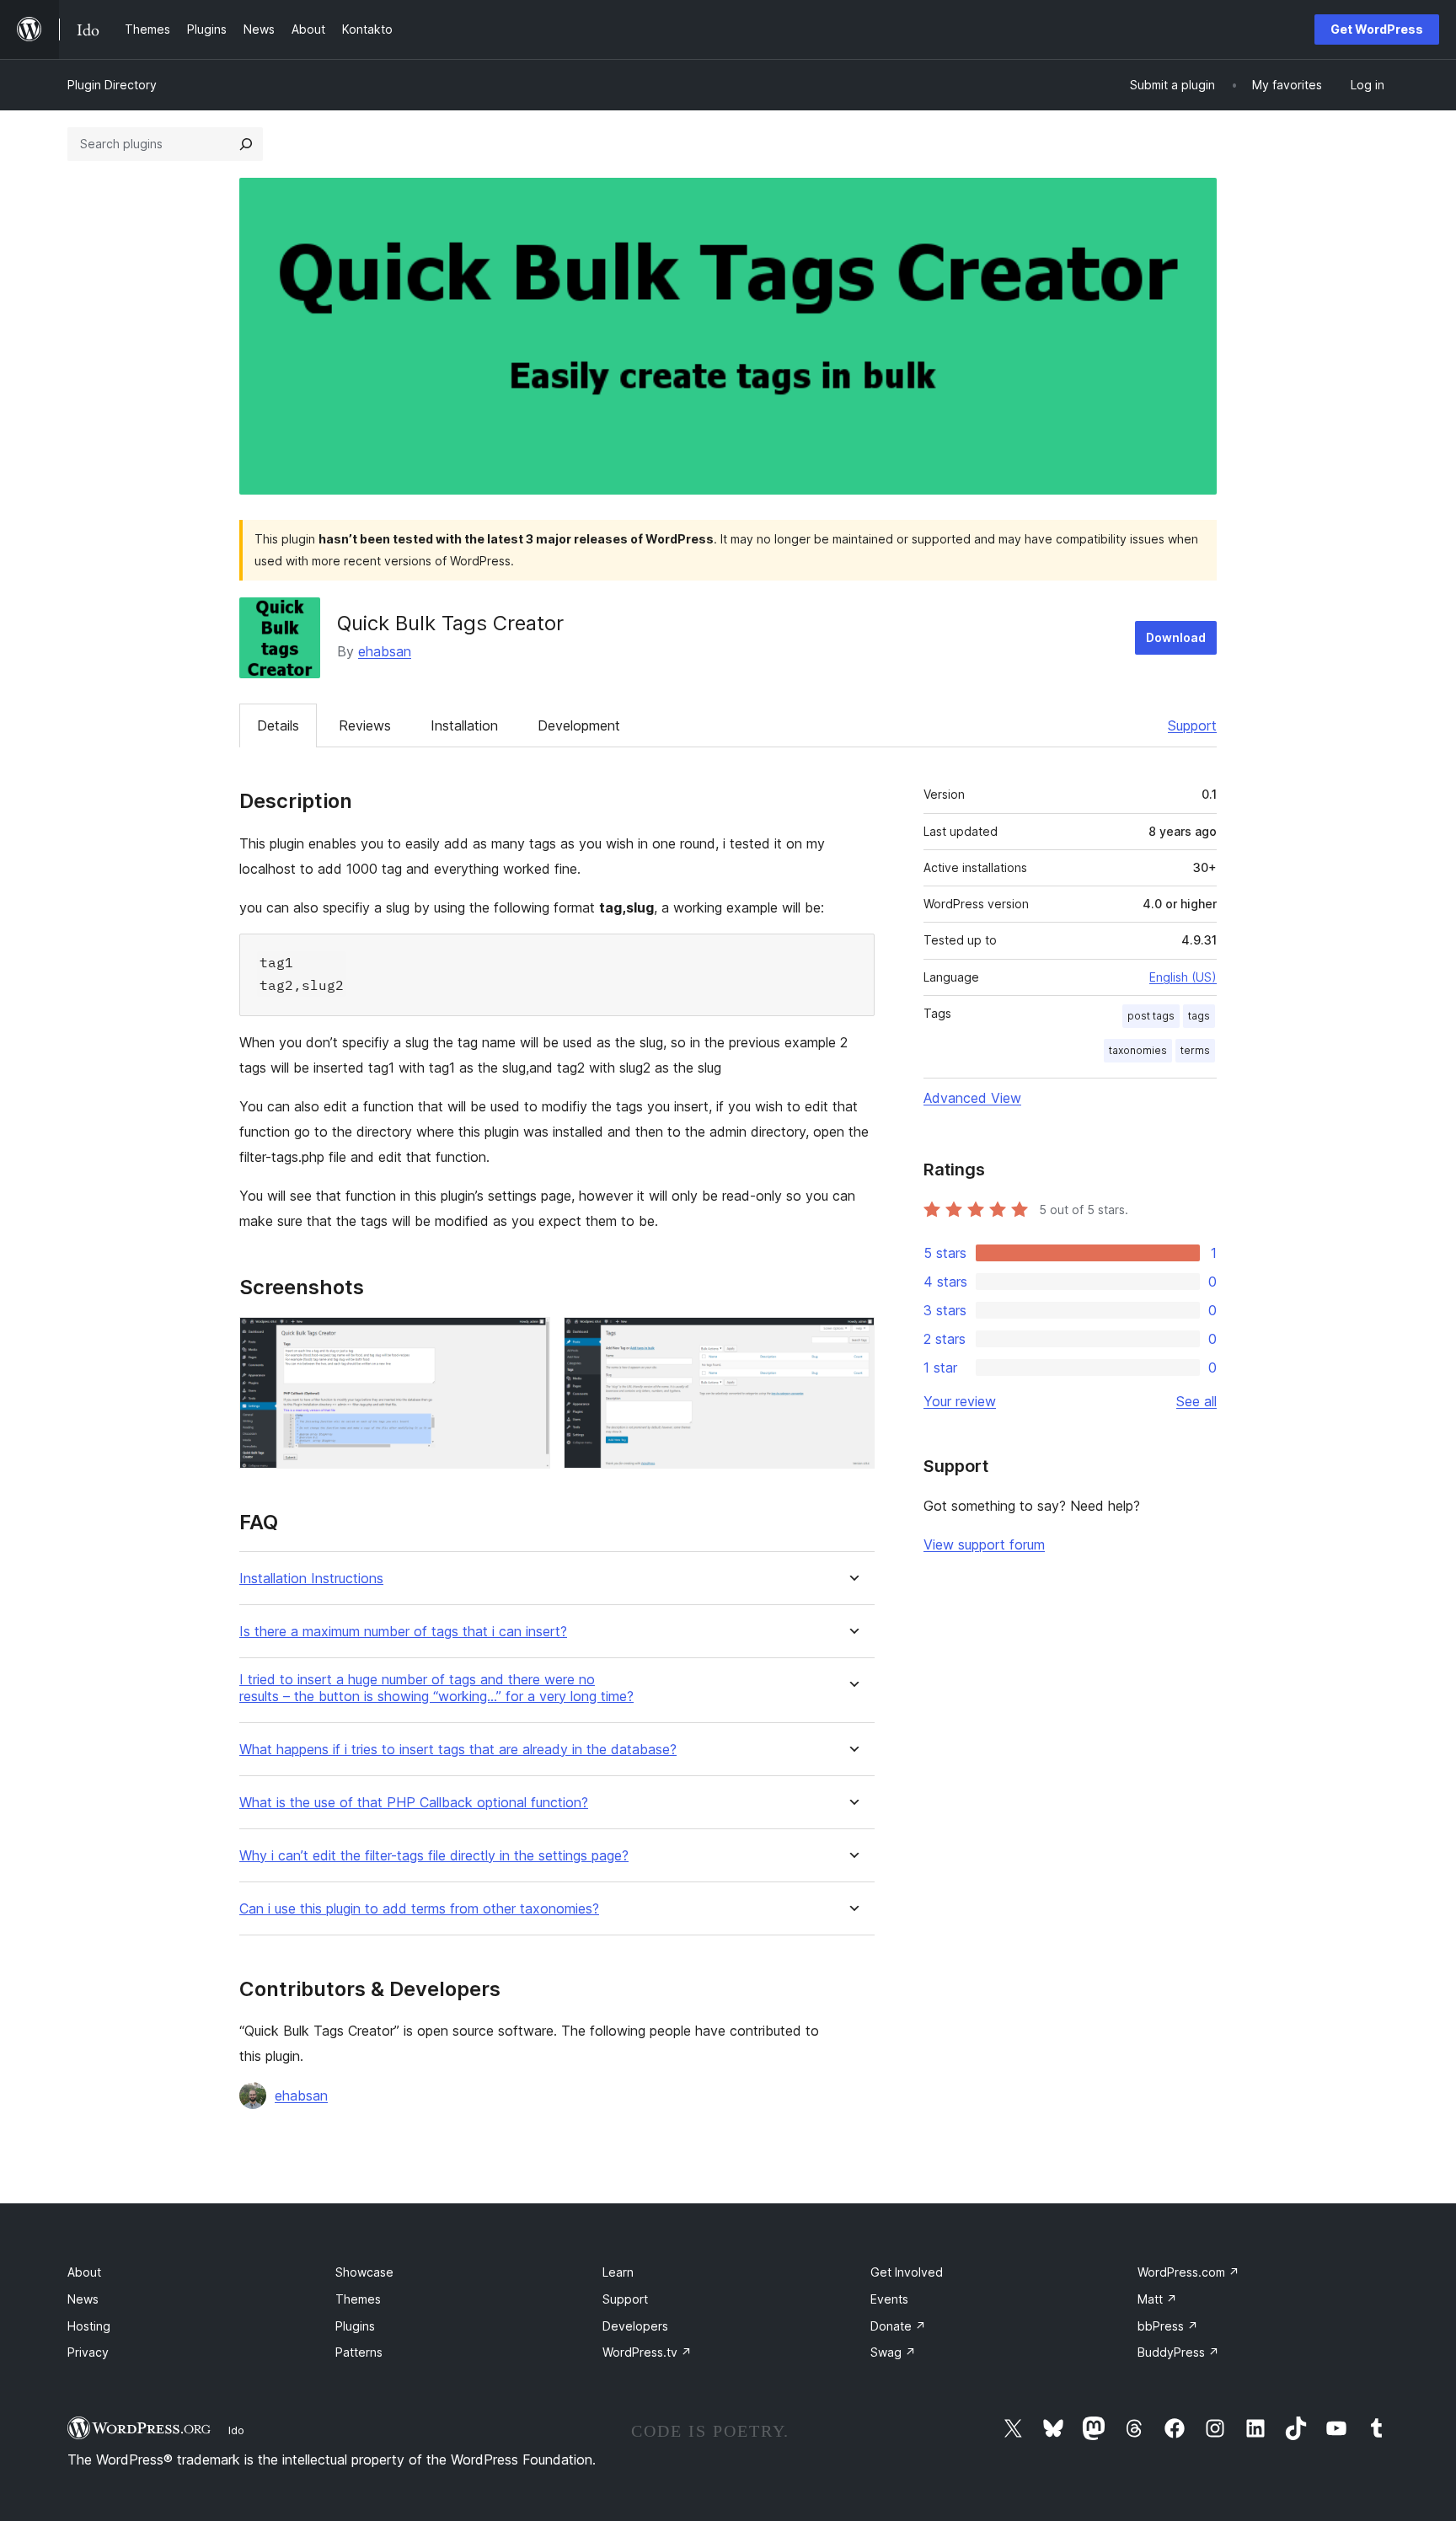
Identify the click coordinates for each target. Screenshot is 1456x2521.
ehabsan (385, 651)
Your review (960, 1401)
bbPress (1168, 2326)
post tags (1151, 1016)
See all (1196, 1401)
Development (579, 725)
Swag (893, 2352)
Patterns (359, 2352)
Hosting (89, 2326)
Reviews (365, 725)
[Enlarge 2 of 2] (852, 1340)
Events (889, 2299)
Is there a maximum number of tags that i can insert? (403, 1632)
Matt (1157, 2299)
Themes (358, 2299)
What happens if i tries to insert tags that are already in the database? (458, 1750)
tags (1199, 1016)
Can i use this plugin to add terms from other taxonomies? (419, 1909)
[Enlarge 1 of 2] (527, 1340)
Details (278, 725)
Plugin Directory (112, 85)
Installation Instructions (311, 1579)
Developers (635, 2326)
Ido (236, 2430)
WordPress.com (1188, 2272)
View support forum (984, 1544)
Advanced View (972, 1098)
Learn (618, 2272)
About (84, 2272)
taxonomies (1138, 1050)
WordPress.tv (647, 2352)
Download (1176, 637)
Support (1192, 725)
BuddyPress (1178, 2352)
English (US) (1183, 977)
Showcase (364, 2272)
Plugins (355, 2326)
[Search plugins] (246, 144)
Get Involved (907, 2272)
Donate (898, 2326)
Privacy (88, 2352)
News (83, 2299)
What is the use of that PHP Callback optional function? (414, 1803)
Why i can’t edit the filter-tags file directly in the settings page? (434, 1856)
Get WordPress (1377, 29)
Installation (464, 725)
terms (1195, 1050)
